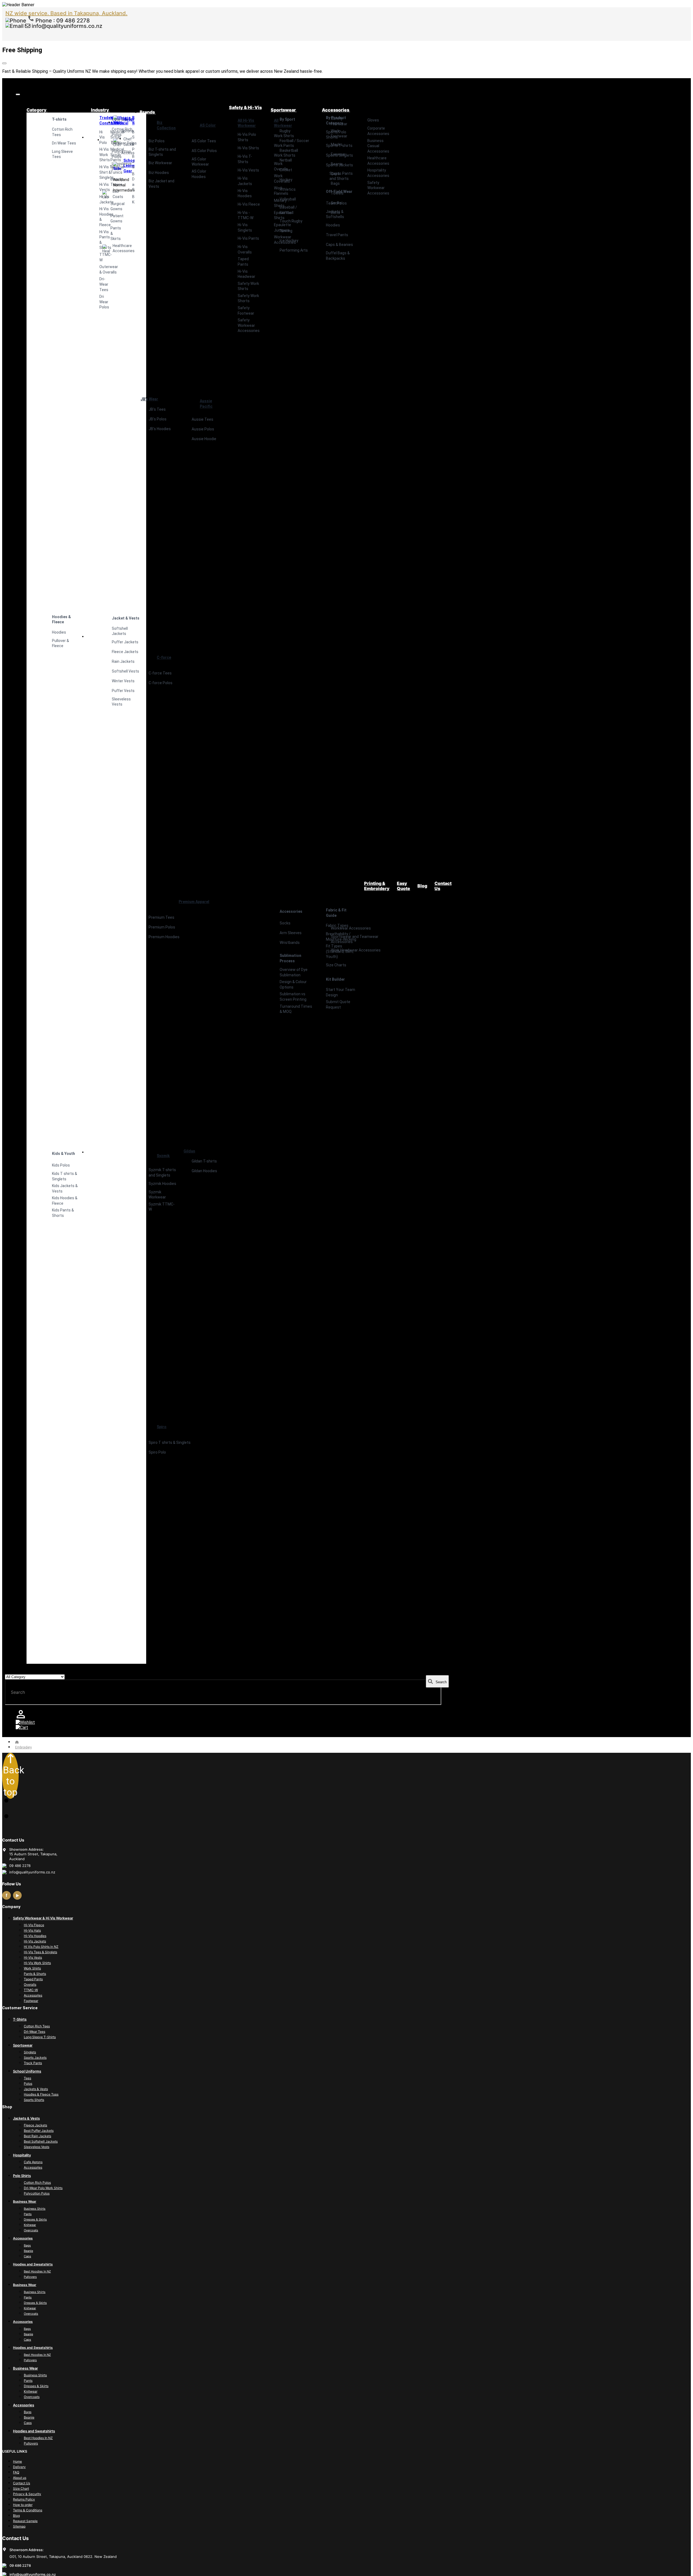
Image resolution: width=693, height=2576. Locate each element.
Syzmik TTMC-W (162, 1207)
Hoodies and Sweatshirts (33, 2264)
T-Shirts (20, 2019)
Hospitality (118, 119)
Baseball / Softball (288, 210)
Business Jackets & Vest (133, 162)
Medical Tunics (111, 170)
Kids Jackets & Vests (65, 1188)
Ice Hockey (289, 241)
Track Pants (33, 2063)
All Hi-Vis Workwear (247, 123)
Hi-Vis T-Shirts (245, 159)
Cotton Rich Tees (62, 132)
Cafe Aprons (33, 2162)
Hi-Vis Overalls (245, 249)
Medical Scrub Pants (111, 155)
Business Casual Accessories (378, 146)
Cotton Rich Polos (37, 2183)
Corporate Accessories (378, 131)
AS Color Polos (204, 151)
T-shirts (59, 119)
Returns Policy (24, 2499)
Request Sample (25, 2521)
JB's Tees (157, 409)
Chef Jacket (118, 142)
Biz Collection (166, 125)
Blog (16, 2516)
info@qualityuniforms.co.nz (66, 26)
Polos (28, 2083)
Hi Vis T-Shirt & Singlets (100, 172)
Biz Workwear (160, 163)
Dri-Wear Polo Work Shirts (43, 2188)
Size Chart (21, 2488)
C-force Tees (160, 673)
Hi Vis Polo (100, 137)
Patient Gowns (111, 219)
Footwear (31, 2001)
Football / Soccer (294, 141)
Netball (286, 160)
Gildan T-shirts (204, 1161)
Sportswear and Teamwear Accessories (355, 939)
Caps (335, 174)
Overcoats (31, 2230)
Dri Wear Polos (100, 302)
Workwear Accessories (351, 928)
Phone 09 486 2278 (62, 21)
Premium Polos (162, 927)
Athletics (288, 189)
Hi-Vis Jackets (100, 199)
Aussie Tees (202, 419)
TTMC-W (100, 257)
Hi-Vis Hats (32, 1930)
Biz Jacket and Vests (161, 184)
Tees (27, 2078)
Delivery (19, 2467)
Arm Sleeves (291, 933)
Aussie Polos (203, 429)
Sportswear (23, 2045)
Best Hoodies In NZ (37, 2271)
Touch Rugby (291, 221)
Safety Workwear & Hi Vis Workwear (43, 1918)
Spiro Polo (157, 1452)
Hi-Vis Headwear (246, 274)
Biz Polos (157, 141)
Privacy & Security (27, 2494)
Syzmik (163, 1156)
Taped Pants (243, 262)
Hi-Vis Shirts (248, 148)
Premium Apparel (194, 902)
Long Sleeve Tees (62, 154)
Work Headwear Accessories (356, 950)
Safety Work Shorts (248, 298)
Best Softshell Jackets (41, 2141)
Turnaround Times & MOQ (296, 1009)
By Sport (287, 119)
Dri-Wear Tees (100, 284)
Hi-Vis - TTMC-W (246, 215)
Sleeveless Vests (37, 2147)
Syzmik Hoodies (162, 1184)
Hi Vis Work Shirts (100, 155)
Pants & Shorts (35, 1974)
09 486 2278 (20, 2565)
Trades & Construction (100, 120)
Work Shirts (32, 1968)
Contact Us (22, 2483)
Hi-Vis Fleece (249, 204)
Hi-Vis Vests (248, 170)
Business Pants (133, 147)
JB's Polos (158, 419)
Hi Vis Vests (100, 187)
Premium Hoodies (164, 937)
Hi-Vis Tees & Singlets (40, 1952)
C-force (164, 657)
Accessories (122, 153)
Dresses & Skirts (35, 2219)
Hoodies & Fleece (61, 620)
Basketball (289, 150)
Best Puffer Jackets (39, 2131)
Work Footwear (339, 134)
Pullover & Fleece (61, 643)
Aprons (122, 131)
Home (17, 2461)
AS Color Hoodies (199, 174)
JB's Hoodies (160, 429)
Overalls (30, 1984)
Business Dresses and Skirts (133, 182)
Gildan (189, 1151)
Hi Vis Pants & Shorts (100, 240)
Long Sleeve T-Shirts (40, 2037)
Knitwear (30, 2225)
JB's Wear (149, 399)
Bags (335, 183)
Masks (337, 144)
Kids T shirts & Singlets (65, 1176)
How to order (23, 2505)
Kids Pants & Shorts (63, 1213)
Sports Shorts (34, 2100)
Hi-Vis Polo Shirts (247, 137)
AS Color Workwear (200, 162)
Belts (335, 213)
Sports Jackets (35, 2058)
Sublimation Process (290, 958)
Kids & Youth (63, 1154)
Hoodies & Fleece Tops (41, 2094)
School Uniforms (27, 2071)
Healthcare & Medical (111, 120)
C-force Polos (161, 683)
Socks (285, 923)
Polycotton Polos (37, 2193)
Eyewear (338, 154)
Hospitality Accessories (378, 173)
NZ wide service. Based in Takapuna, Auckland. (66, 13)
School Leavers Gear (118, 166)
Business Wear (133, 120)
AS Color (208, 125)
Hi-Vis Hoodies (245, 193)
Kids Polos (61, 1165)
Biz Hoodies (159, 173)
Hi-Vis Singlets (245, 228)
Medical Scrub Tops (111, 137)
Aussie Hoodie (204, 439)
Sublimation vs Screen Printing (293, 997)
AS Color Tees (204, 141)
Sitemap (19, 2526)
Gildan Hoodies (204, 1171)
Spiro (162, 1427)
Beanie (337, 164)
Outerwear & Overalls (100, 269)
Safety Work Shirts (248, 286)
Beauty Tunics (111, 182)
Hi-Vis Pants (248, 238)
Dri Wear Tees (64, 143)
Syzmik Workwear (157, 1195)
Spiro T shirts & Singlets (170, 1442)
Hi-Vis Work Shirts (37, 1963)
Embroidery (23, 1747)
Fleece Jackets (35, 2125)
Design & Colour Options (293, 984)
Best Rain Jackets (37, 2136)
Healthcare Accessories (107, 248)
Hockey (286, 180)
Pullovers (30, 2277)
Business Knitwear (133, 199)
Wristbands (290, 943)
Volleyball (288, 199)
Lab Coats (107, 194)
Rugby (285, 131)
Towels (337, 193)
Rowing (286, 231)
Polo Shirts (22, 2176)
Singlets (30, 2052)
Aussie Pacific (206, 404)
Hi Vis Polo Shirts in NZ (41, 1947)
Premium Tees (161, 917)
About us (20, 2478)
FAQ (16, 2472)
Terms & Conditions (28, 2510)
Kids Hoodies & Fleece (65, 1201)
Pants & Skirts (111, 233)
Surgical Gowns (111, 206)
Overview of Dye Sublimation (294, 972)
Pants (28, 2214)
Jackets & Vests (36, 2089)
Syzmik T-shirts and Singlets (162, 1172)
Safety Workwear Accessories (249, 325)
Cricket (286, 170)
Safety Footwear (246, 311)
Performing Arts (294, 250)
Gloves (373, 120)
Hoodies (59, 632)
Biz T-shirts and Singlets (162, 152)
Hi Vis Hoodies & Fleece (100, 217)
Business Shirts (133, 135)
